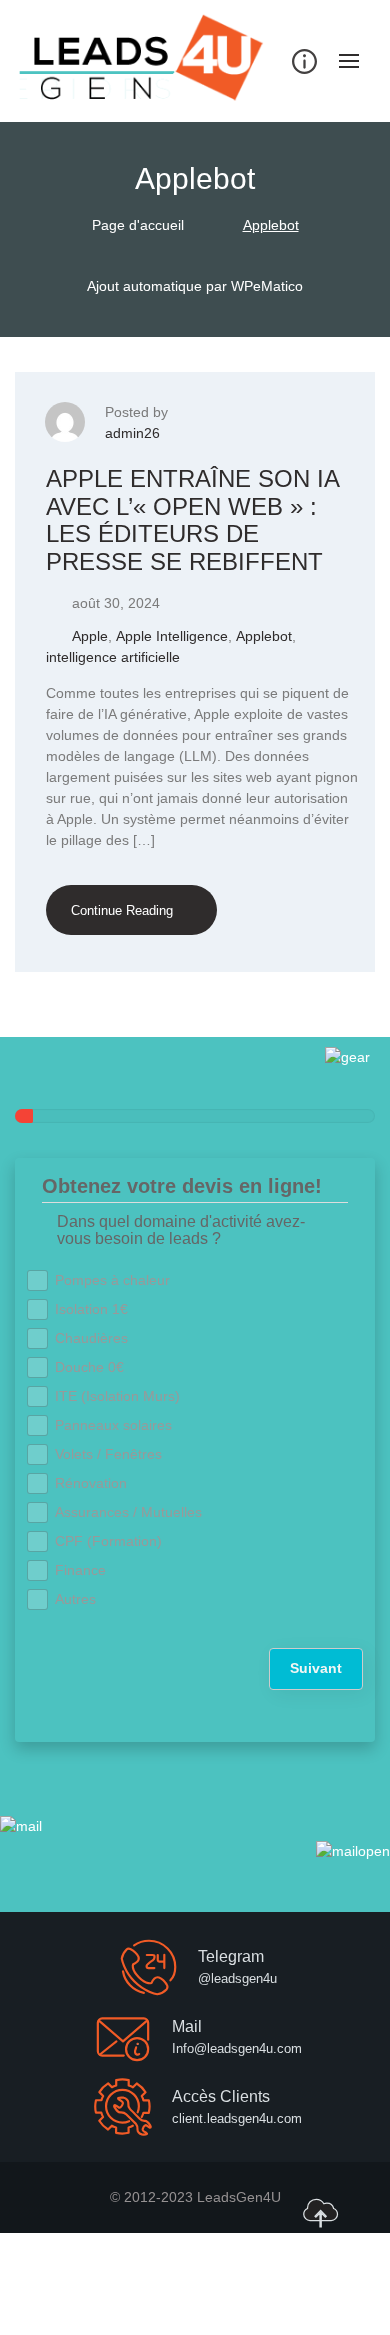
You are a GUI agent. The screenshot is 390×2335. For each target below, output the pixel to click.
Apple (90, 636)
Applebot (264, 636)
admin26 (132, 433)
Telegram (231, 1956)
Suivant (316, 1668)
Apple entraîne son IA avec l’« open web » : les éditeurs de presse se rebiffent (192, 520)
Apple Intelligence (172, 636)
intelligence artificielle (113, 657)
